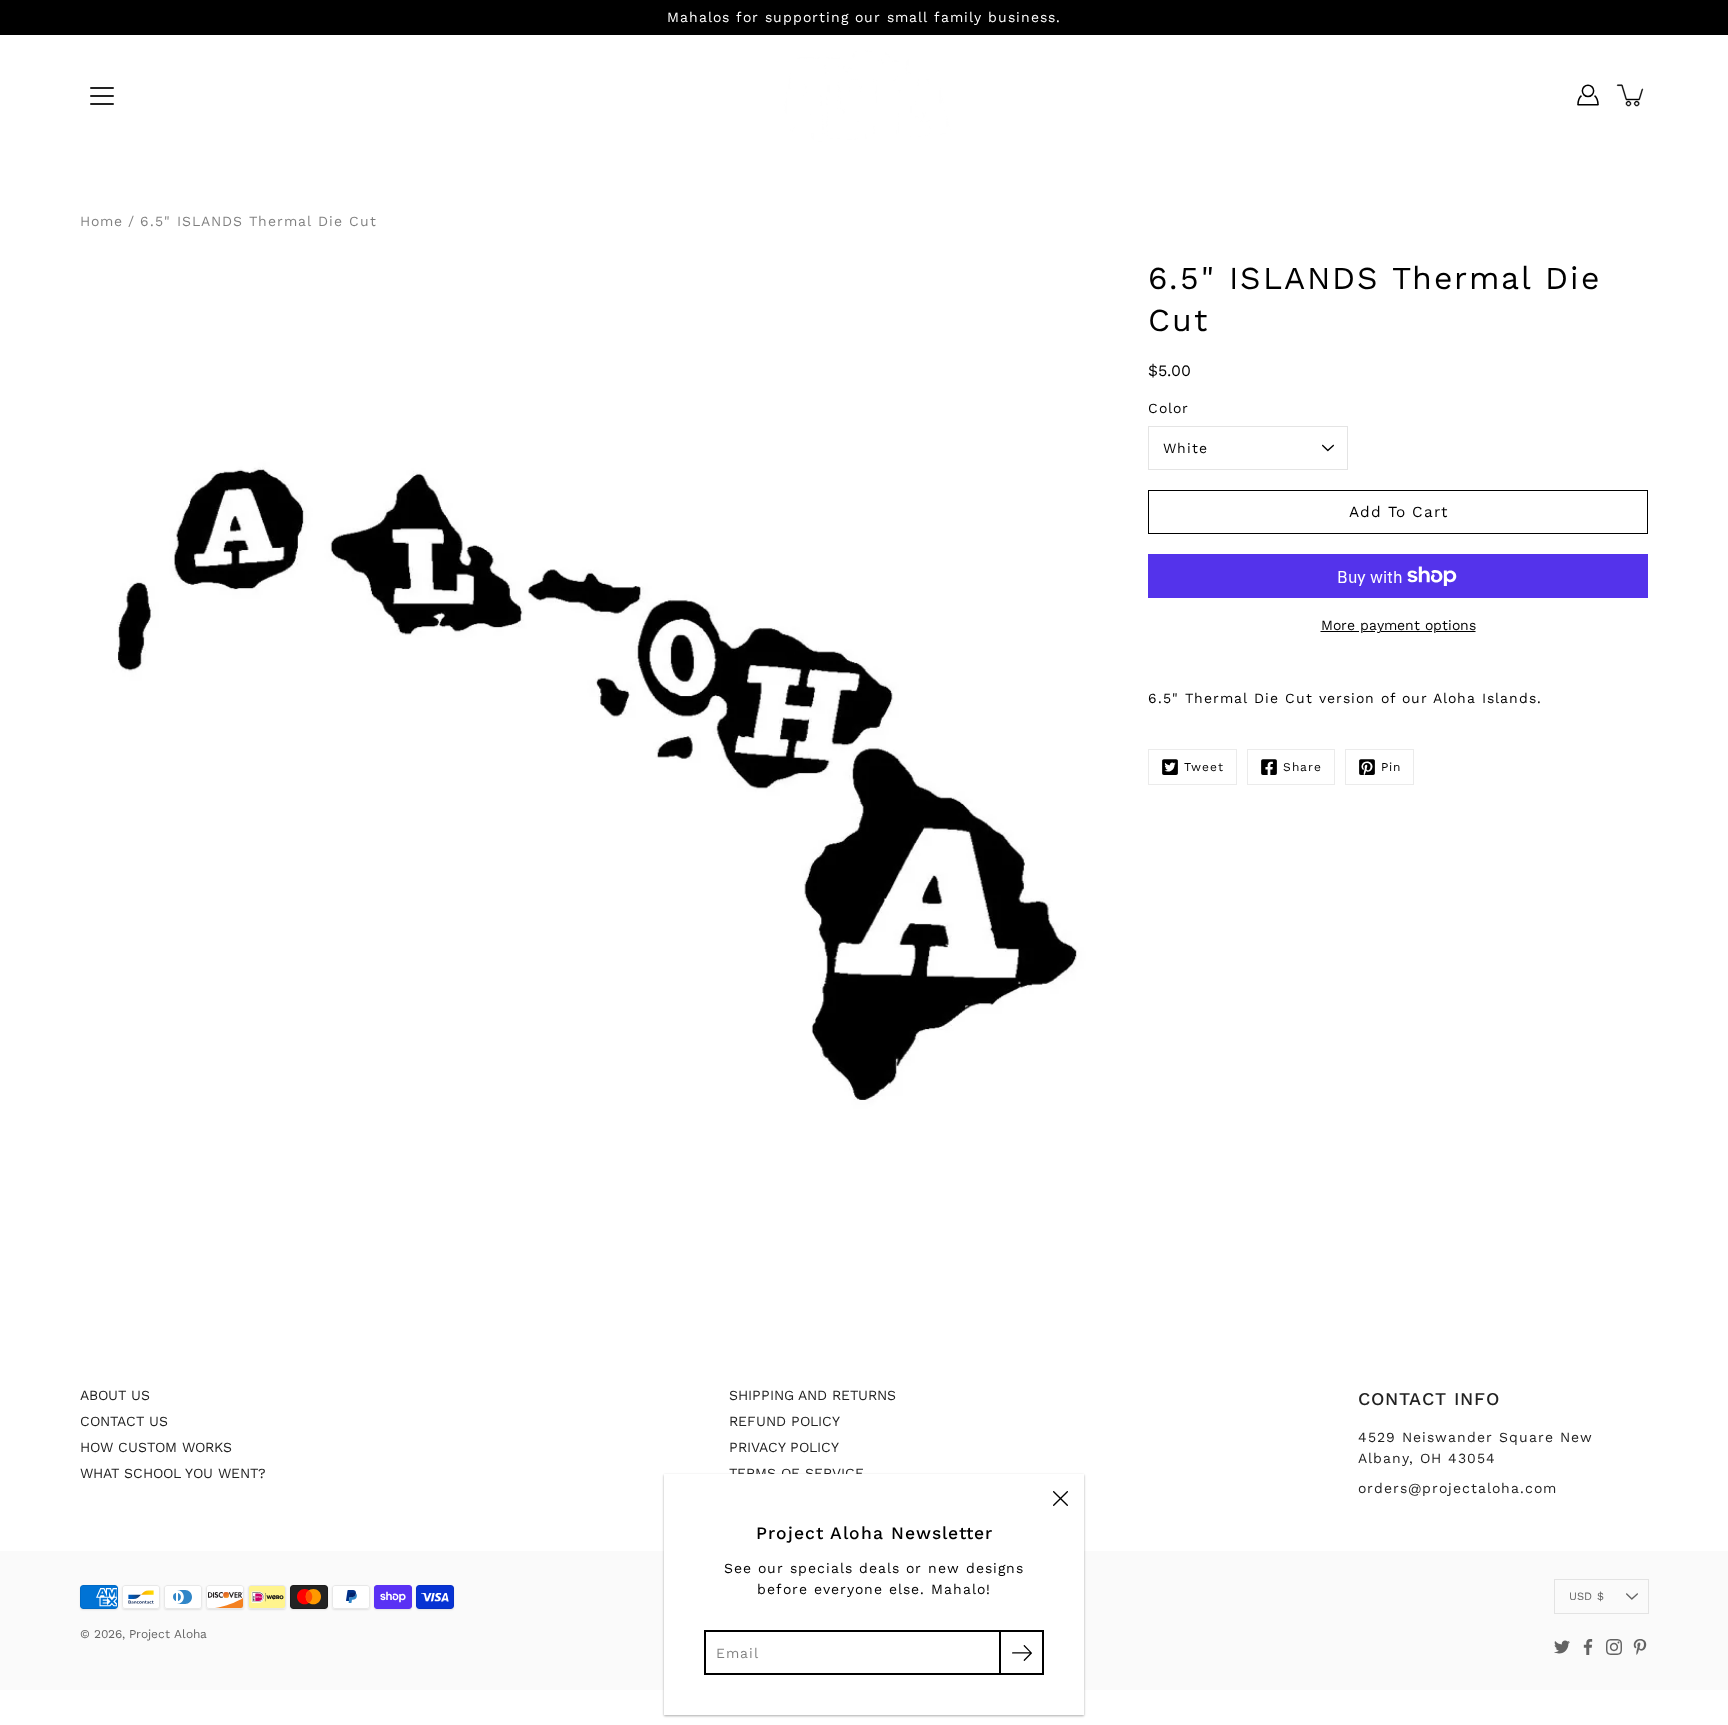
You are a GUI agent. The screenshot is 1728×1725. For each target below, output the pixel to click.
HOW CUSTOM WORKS (156, 1447)
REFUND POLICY (784, 1421)
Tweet (1204, 767)
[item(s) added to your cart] (1632, 95)
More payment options (1398, 625)
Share (1302, 767)
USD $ (1586, 1596)
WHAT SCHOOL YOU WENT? (173, 1473)
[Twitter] (1562, 1647)
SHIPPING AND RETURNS (812, 1395)
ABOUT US (115, 1395)
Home (101, 221)
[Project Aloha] (864, 95)
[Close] (1060, 1498)
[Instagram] (1614, 1647)
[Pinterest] (1640, 1647)
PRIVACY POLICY (784, 1447)
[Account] (1588, 95)
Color (1168, 408)
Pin (1391, 767)
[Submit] (1021, 1652)
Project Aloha (168, 1634)
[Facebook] (1588, 1647)
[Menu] (102, 96)
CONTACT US (124, 1421)
